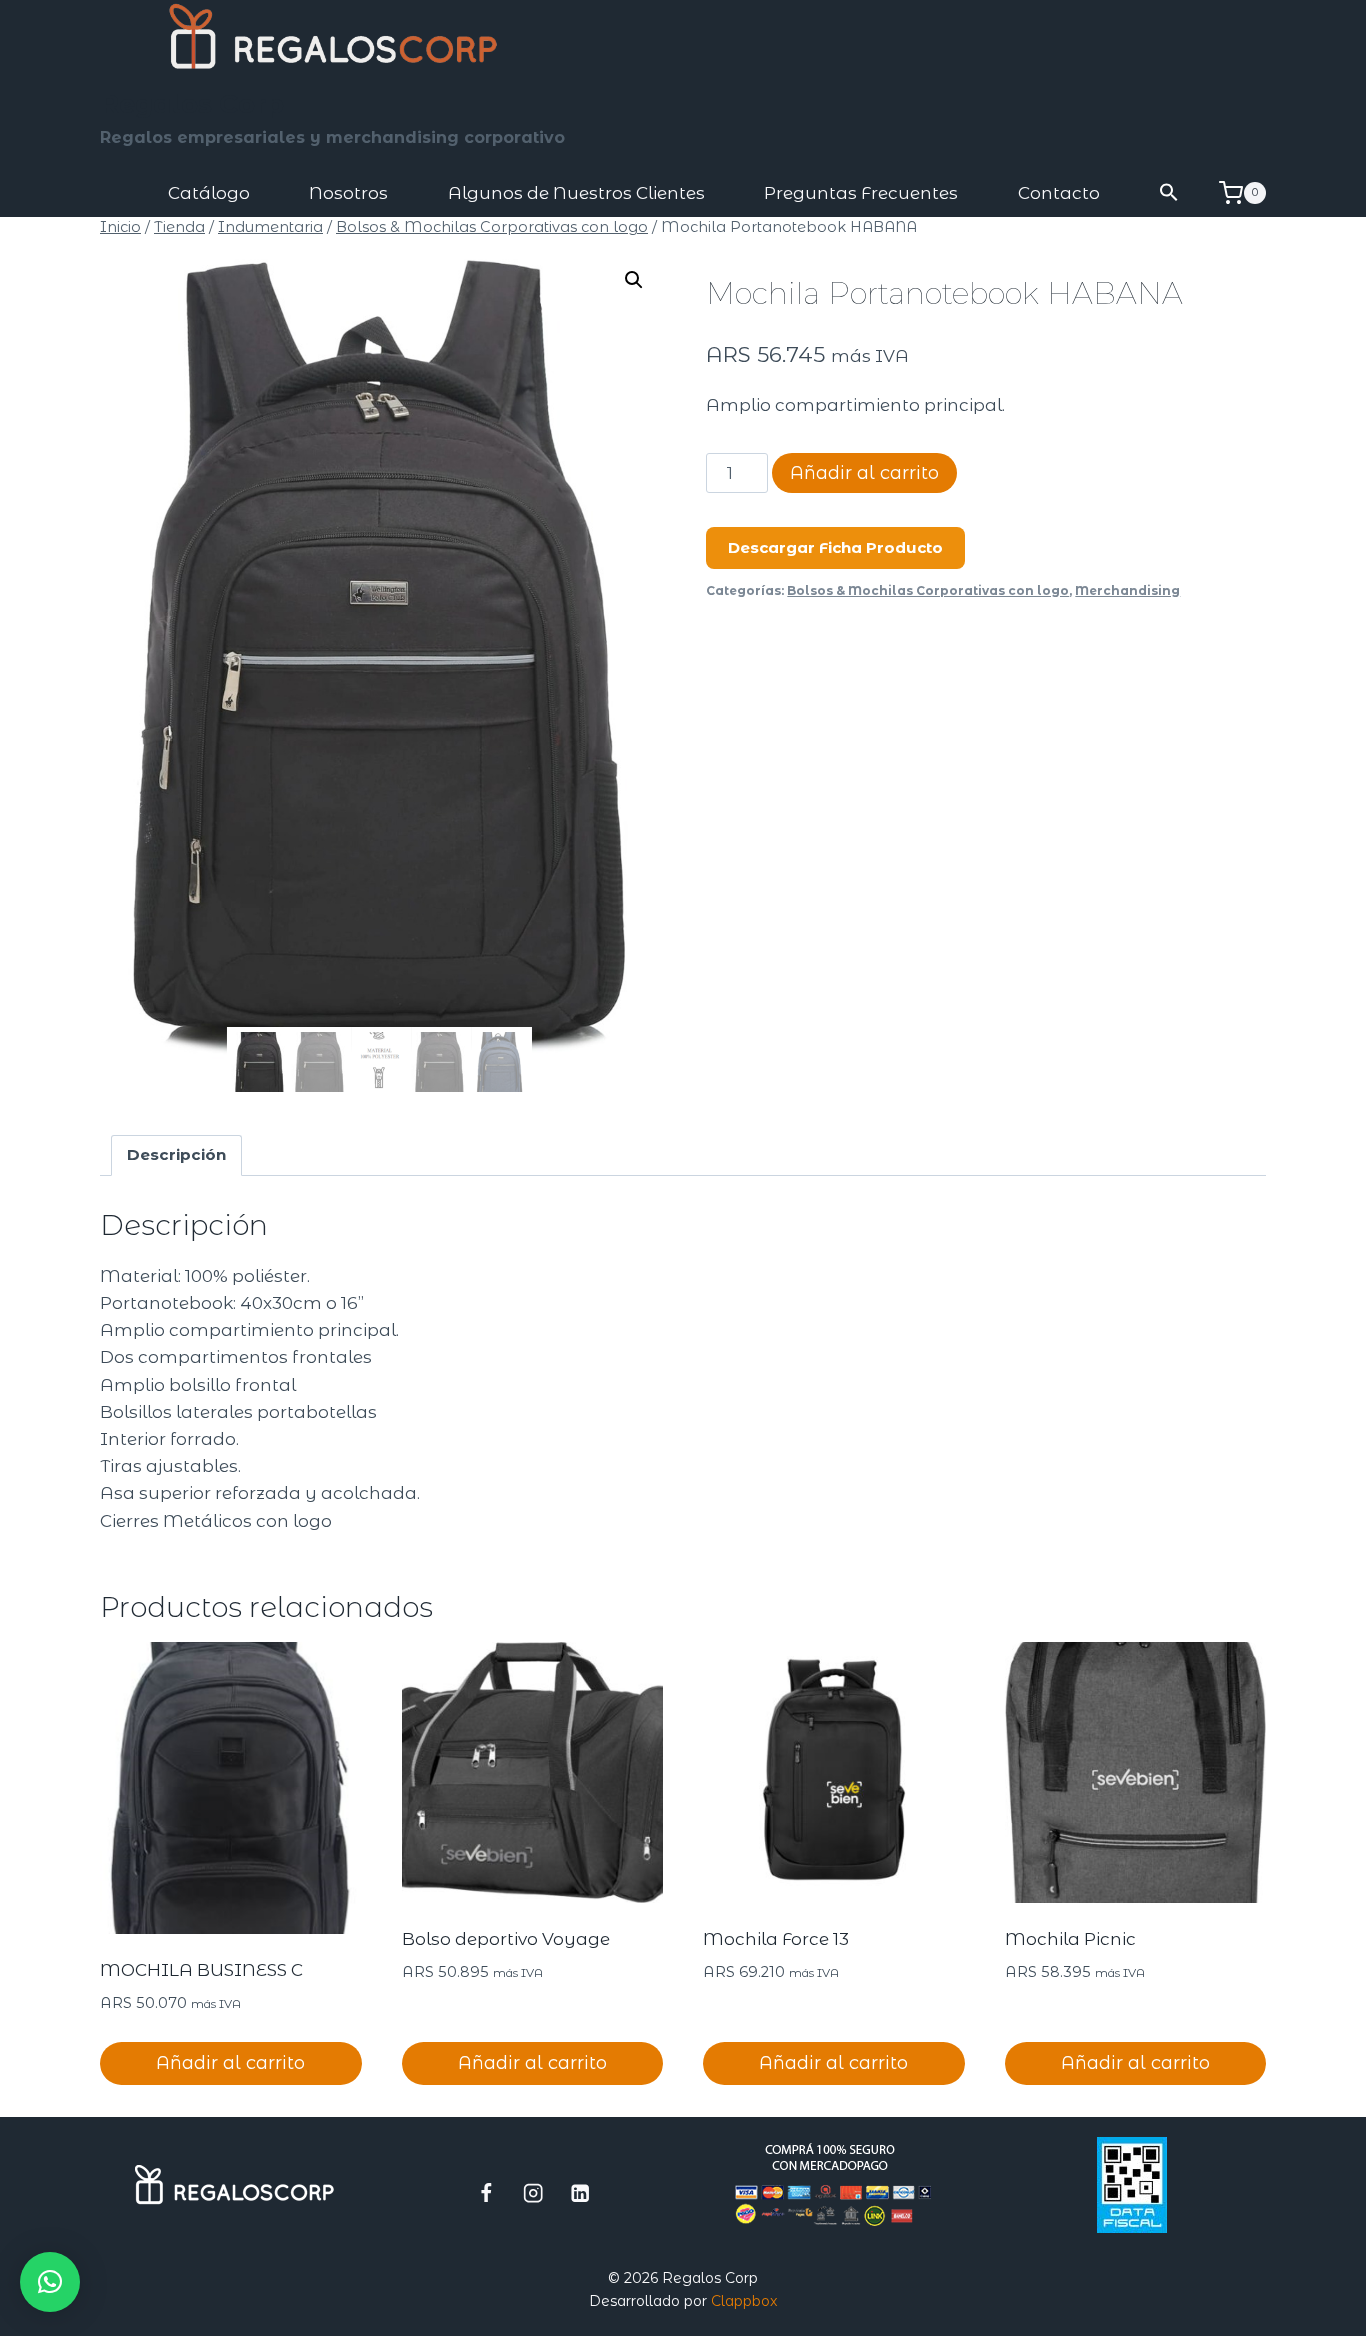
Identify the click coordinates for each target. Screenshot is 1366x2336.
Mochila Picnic (1070, 1939)
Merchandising (1127, 590)
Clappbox (744, 2301)
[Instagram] (533, 2192)
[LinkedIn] (580, 2192)
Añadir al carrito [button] (230, 2063)
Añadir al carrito (864, 473)
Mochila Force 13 (776, 1939)
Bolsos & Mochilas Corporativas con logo (928, 590)
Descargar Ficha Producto (835, 547)
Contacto (1059, 193)
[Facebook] (486, 2192)
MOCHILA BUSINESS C (201, 1970)
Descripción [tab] (176, 1154)
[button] (1170, 193)
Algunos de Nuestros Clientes (576, 193)
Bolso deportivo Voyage (506, 1939)
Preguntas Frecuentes (861, 193)
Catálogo (209, 193)
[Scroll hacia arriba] (1272, 2311)
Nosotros (348, 193)
